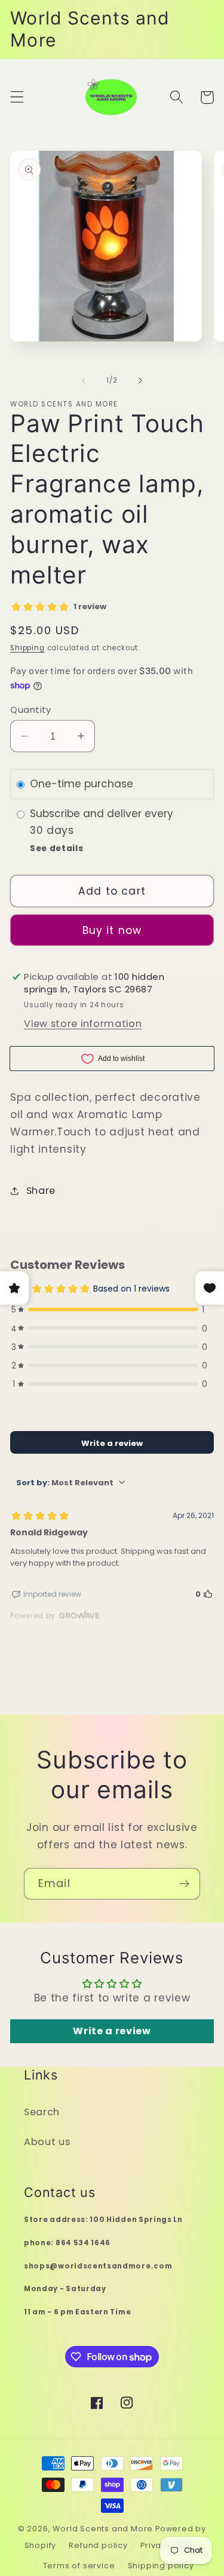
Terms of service (79, 2566)
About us (47, 2142)
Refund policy (98, 2545)
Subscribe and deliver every (103, 814)
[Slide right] (140, 381)
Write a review (112, 2031)
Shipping (27, 648)
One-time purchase (82, 784)
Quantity (31, 710)
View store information (83, 1024)
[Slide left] (84, 381)
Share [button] (41, 1191)
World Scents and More (103, 2529)
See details (57, 848)
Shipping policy (161, 2566)
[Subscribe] (184, 1884)
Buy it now (112, 930)
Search (42, 2112)
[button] (17, 97)
